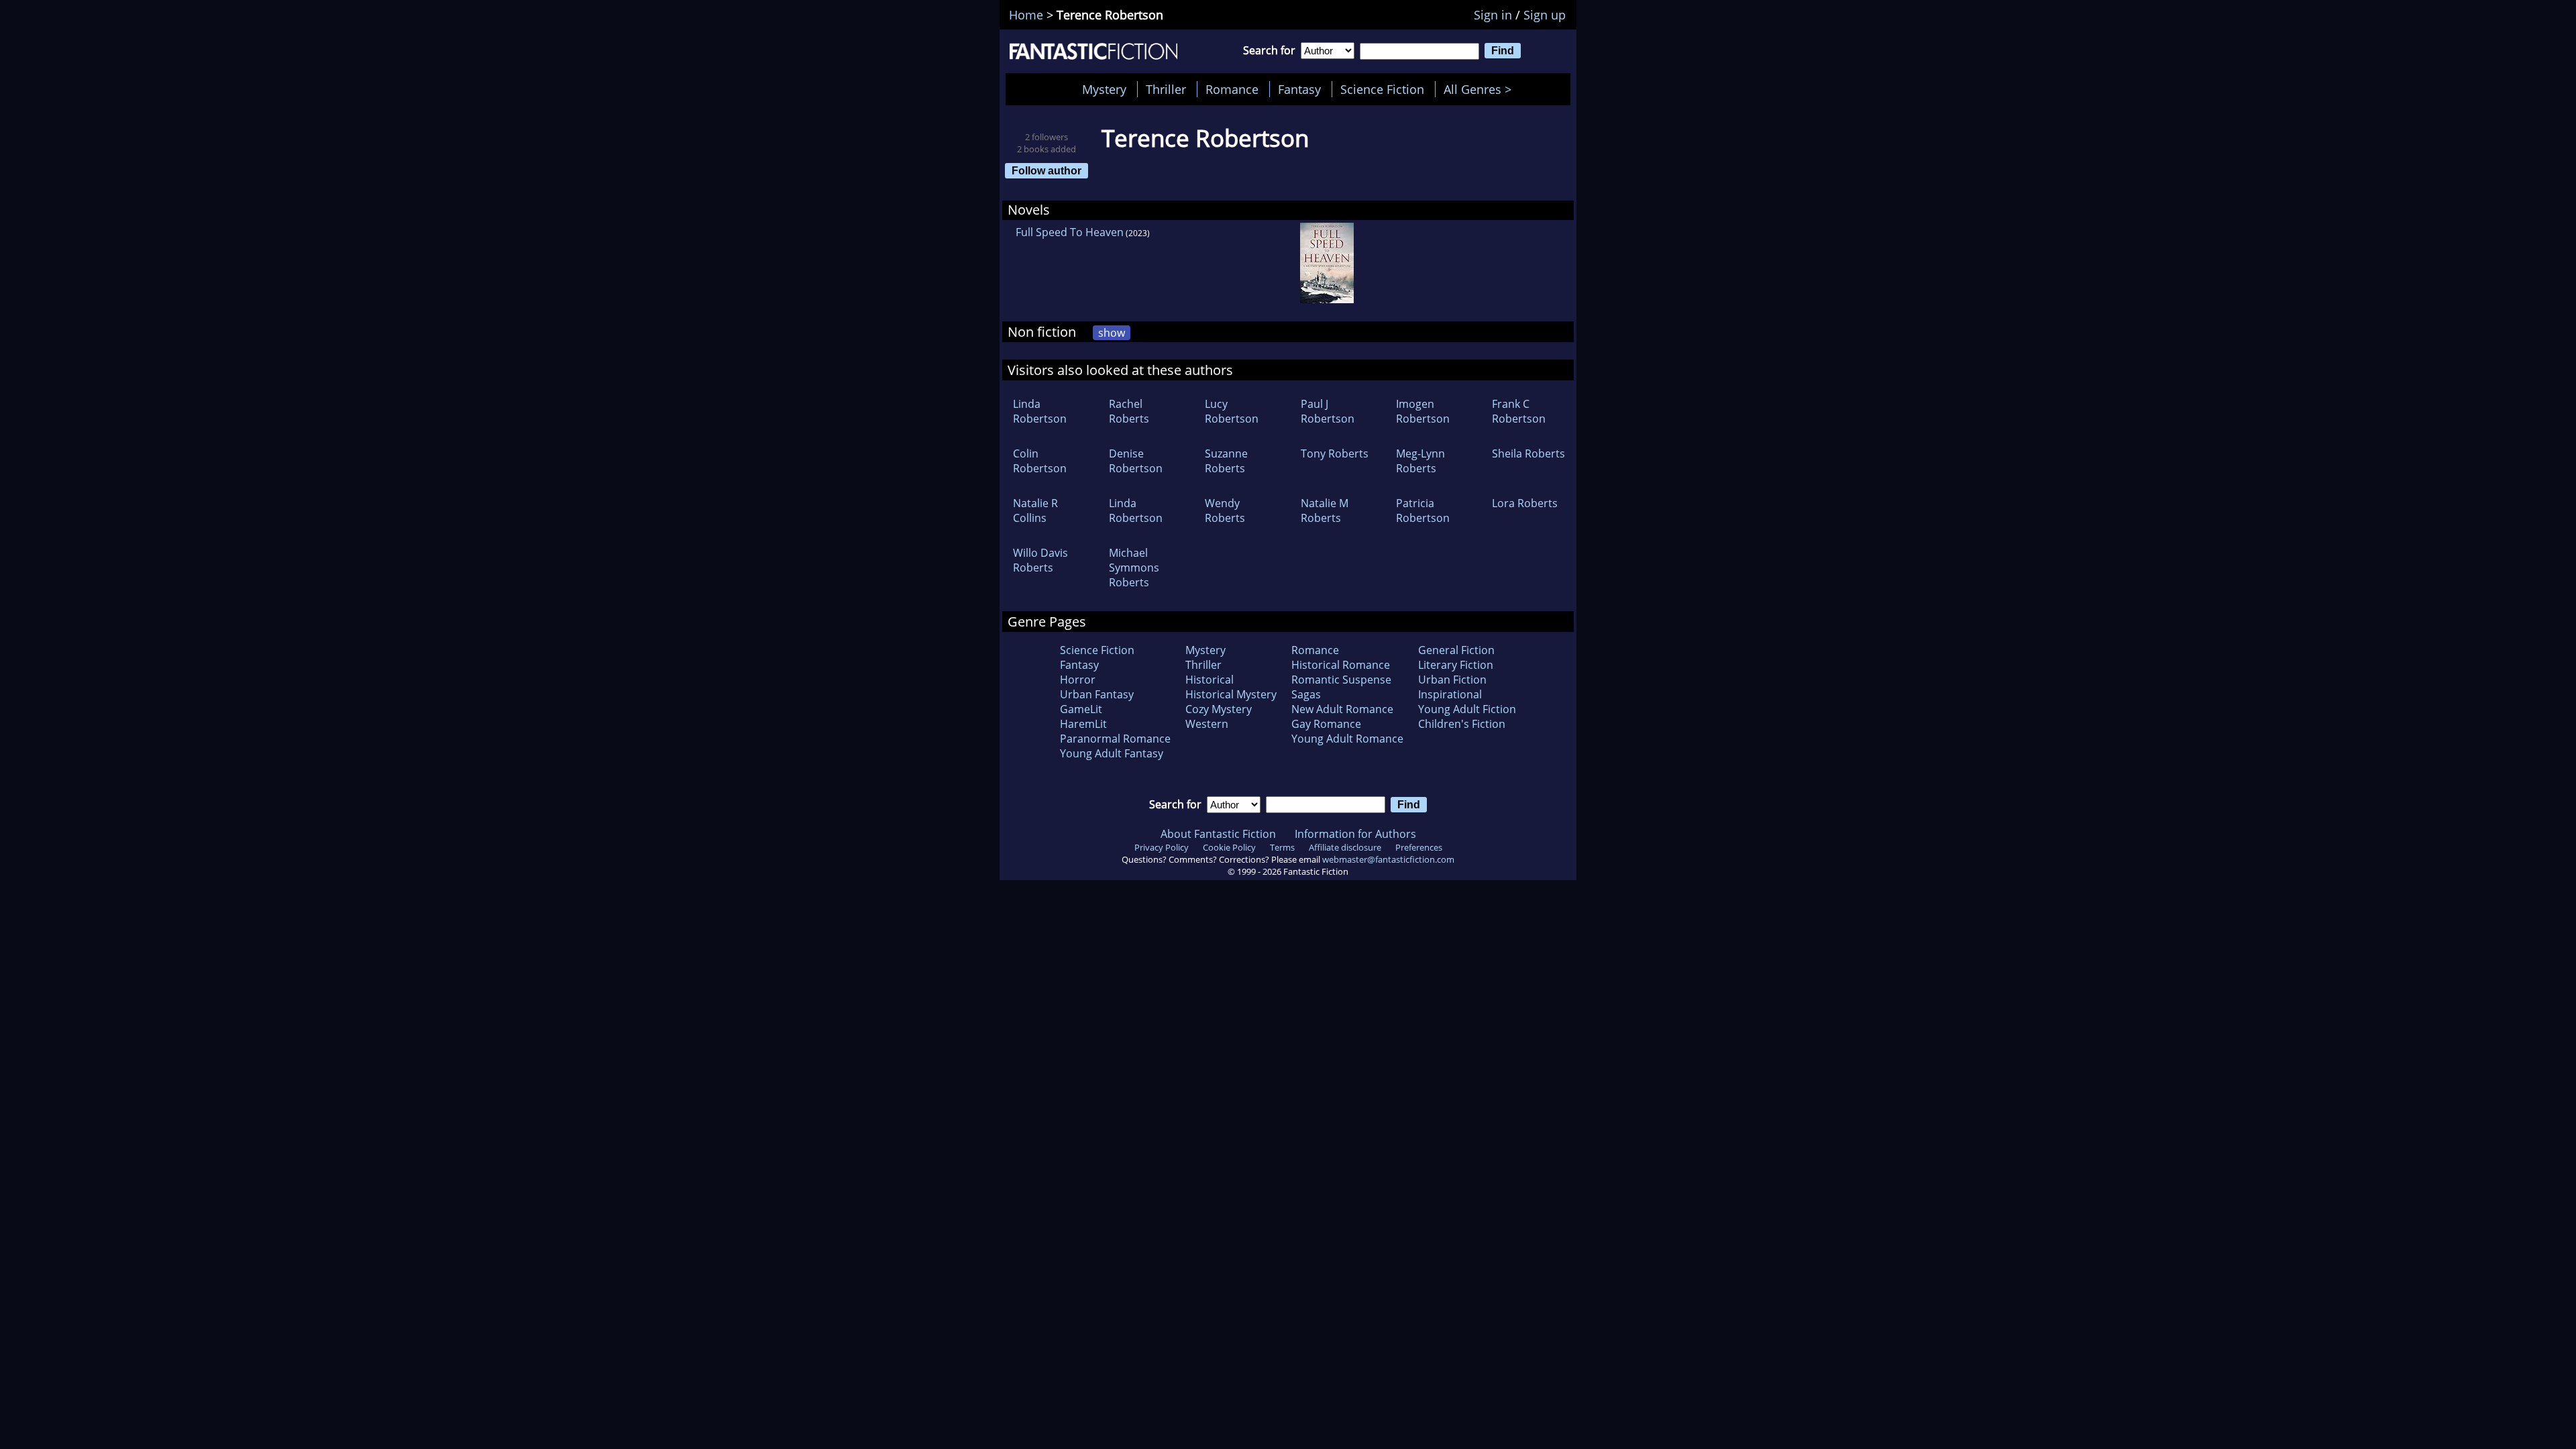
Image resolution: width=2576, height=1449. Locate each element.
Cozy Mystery (1219, 709)
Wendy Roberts (1225, 511)
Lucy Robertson (1232, 411)
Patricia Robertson (1423, 511)
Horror (1078, 680)
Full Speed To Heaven (1070, 232)
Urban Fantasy (1097, 694)
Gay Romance (1326, 724)
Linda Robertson (1040, 411)
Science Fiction (1382, 89)
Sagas (1306, 694)
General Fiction (1456, 650)
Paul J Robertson (1328, 411)
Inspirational (1450, 694)
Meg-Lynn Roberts (1420, 461)
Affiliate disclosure (1345, 847)
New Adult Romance (1342, 709)
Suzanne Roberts (1226, 461)
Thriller (1166, 89)
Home (1026, 15)
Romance (1232, 89)
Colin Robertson (1040, 461)
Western (1207, 724)
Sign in (1493, 15)
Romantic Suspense (1341, 680)
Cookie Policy (1229, 847)
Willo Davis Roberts (1040, 560)
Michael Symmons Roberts (1134, 568)
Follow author (1046, 170)
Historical (1210, 680)
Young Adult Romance (1347, 739)
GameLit (1081, 709)
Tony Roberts (1335, 453)
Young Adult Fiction (1467, 709)
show (1112, 333)
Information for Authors (1355, 834)
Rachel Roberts (1129, 411)
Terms (1282, 847)
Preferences (1419, 847)
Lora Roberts (1525, 503)
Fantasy (1299, 89)
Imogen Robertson (1423, 411)
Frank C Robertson (1519, 411)
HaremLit (1083, 724)
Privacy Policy (1162, 847)
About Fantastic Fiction (1218, 834)
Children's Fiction (1462, 724)
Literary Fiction (1456, 665)
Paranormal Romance (1115, 739)
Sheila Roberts (1528, 453)
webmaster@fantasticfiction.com (1388, 859)
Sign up (1545, 15)
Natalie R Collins (1035, 511)
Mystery (1104, 89)
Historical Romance (1341, 665)
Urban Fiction (1452, 680)
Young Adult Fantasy (1112, 753)
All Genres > (1481, 89)
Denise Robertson (1136, 461)
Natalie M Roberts (1325, 511)
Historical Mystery (1231, 694)
